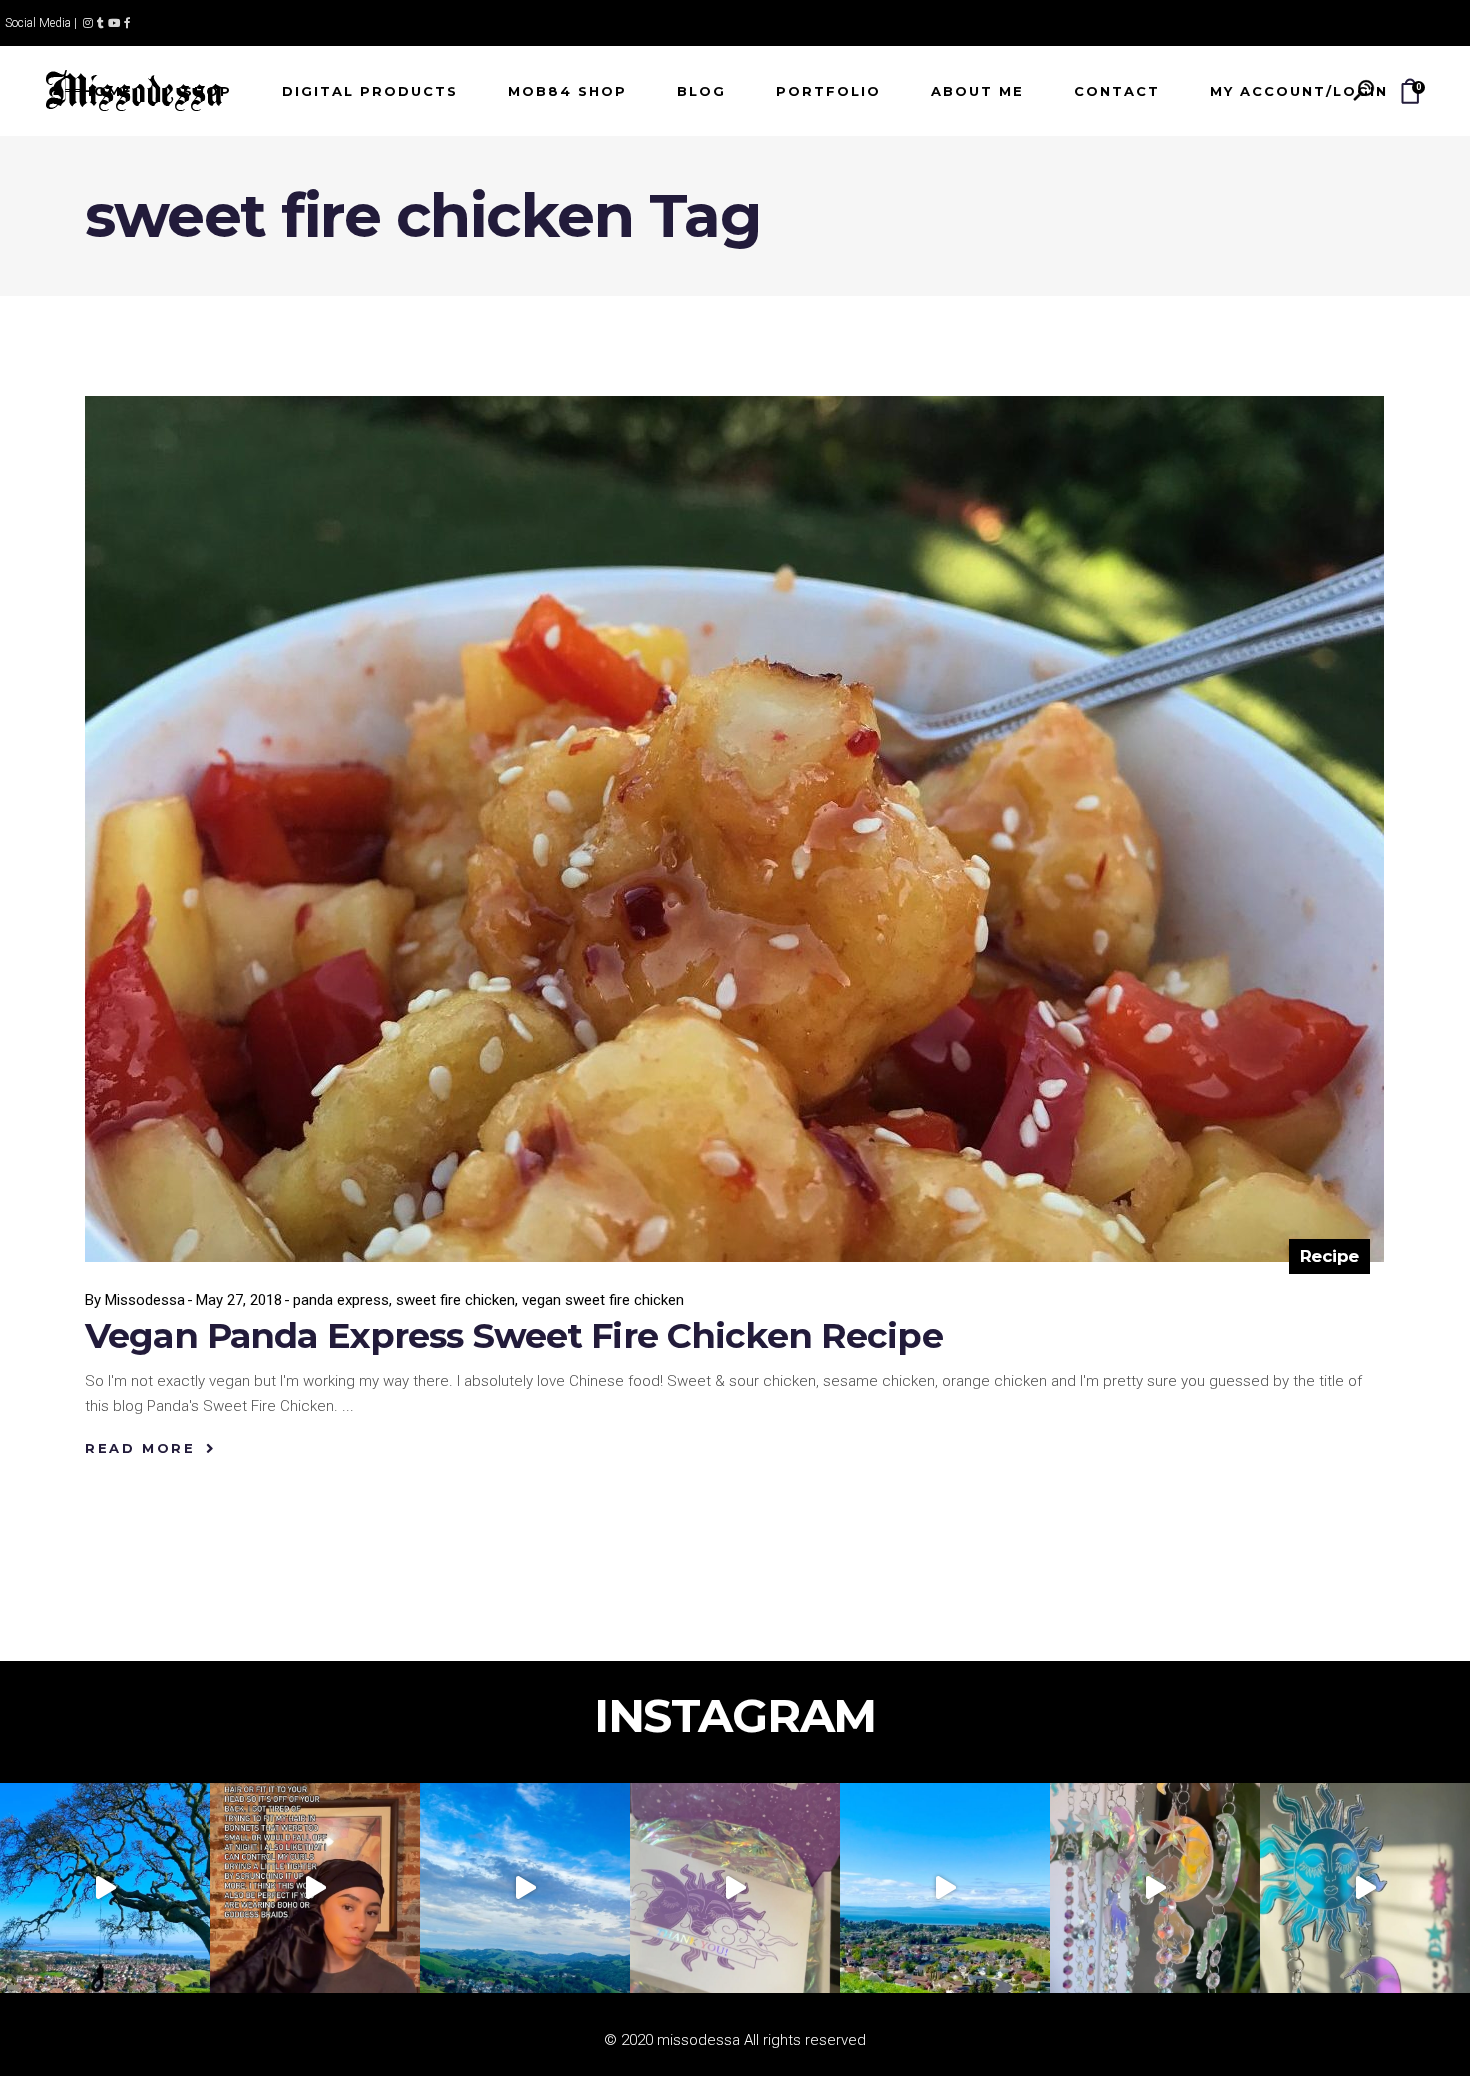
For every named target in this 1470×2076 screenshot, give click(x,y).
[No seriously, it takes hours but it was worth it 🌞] (1155, 1888)
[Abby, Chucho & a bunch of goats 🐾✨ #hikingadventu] (525, 1888)
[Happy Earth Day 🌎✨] (105, 1888)
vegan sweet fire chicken (603, 1300)
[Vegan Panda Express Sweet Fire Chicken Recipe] (734, 829)
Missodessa (145, 1300)
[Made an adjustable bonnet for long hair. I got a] (315, 1888)
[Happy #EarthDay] (945, 1888)
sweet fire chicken (455, 1300)
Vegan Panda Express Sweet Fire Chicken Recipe (514, 1335)
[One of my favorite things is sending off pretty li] (735, 1888)
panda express (341, 1300)
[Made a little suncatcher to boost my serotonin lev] (1365, 1888)
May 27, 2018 (239, 1300)
